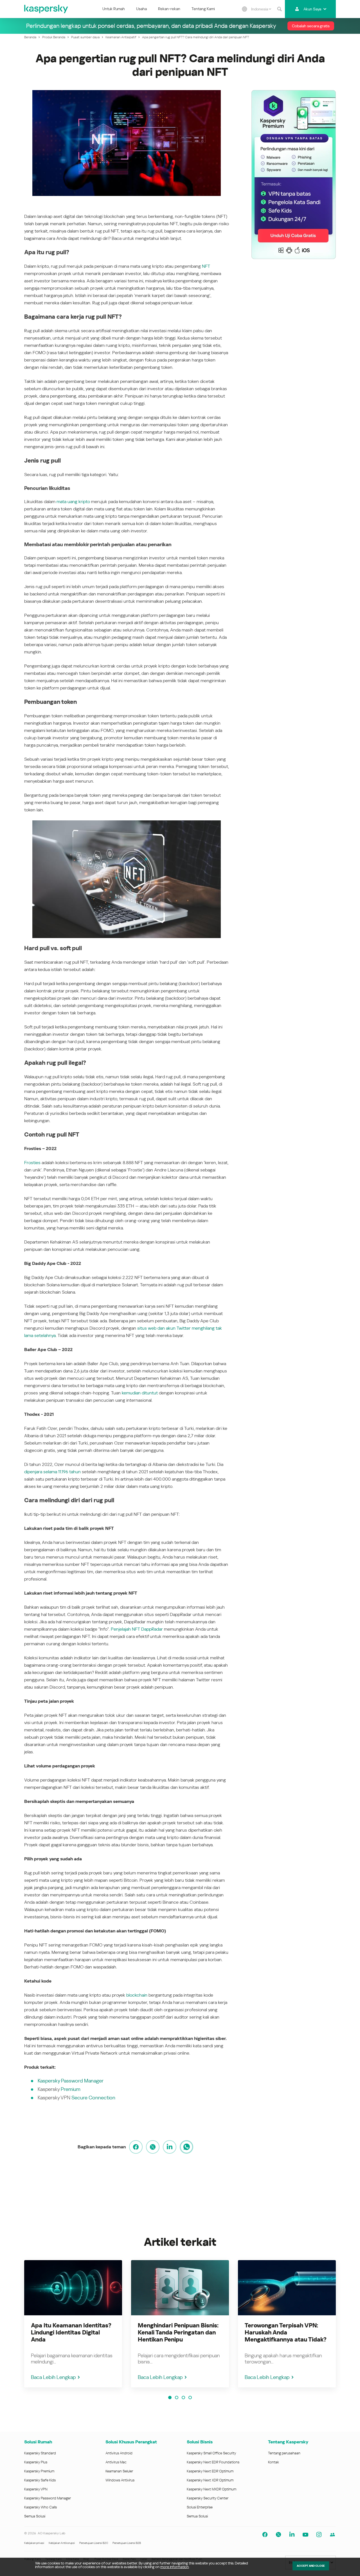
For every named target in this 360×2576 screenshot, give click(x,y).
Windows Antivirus (120, 2480)
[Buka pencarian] (279, 9)
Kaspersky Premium (39, 2471)
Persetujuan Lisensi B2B (127, 2543)
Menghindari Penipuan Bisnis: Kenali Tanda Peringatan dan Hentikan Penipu (178, 2332)
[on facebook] (136, 2147)
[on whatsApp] (186, 2147)
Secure (79, 2098)
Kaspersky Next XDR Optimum (210, 2480)
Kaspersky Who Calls (40, 2507)
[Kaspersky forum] (332, 2535)
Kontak (274, 2462)
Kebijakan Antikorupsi (62, 2543)
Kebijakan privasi (34, 2543)
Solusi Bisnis (200, 2442)
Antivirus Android (119, 2453)
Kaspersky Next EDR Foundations (213, 2462)
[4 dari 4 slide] (190, 2398)
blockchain (137, 1995)
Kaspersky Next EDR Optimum (210, 2471)
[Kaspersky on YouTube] (305, 2535)
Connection (102, 2098)
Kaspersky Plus (36, 2462)
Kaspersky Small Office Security (211, 2453)
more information (175, 2567)
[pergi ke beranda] (46, 9)
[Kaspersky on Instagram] (319, 2535)
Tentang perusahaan (284, 2453)
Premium (71, 2089)
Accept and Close (311, 2566)
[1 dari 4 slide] (170, 2398)
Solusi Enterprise (200, 2507)
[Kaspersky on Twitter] (278, 2535)
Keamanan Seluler (119, 2471)
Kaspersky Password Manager (48, 2498)
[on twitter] (153, 2147)
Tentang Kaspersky (288, 2442)
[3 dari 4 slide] (183, 2398)
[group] (73, 2324)
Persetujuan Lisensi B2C (94, 2543)
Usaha (141, 9)
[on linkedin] (170, 2147)
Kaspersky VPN (36, 2489)
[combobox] (261, 9)
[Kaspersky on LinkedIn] (292, 2535)
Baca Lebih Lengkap (53, 2377)
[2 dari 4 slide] (177, 2398)
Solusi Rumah (38, 2442)
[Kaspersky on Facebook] (265, 2535)
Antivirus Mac (116, 2462)
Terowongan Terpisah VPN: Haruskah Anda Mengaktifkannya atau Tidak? (286, 2332)
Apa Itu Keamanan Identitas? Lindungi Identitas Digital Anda (71, 2332)
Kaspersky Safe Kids (40, 2480)
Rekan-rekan (169, 9)
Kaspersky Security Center (208, 2498)
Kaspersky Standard (40, 2453)
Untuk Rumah (114, 9)
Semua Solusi (35, 2516)
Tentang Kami (203, 9)
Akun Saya (312, 9)
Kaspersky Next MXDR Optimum (211, 2489)
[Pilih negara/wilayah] (244, 9)
